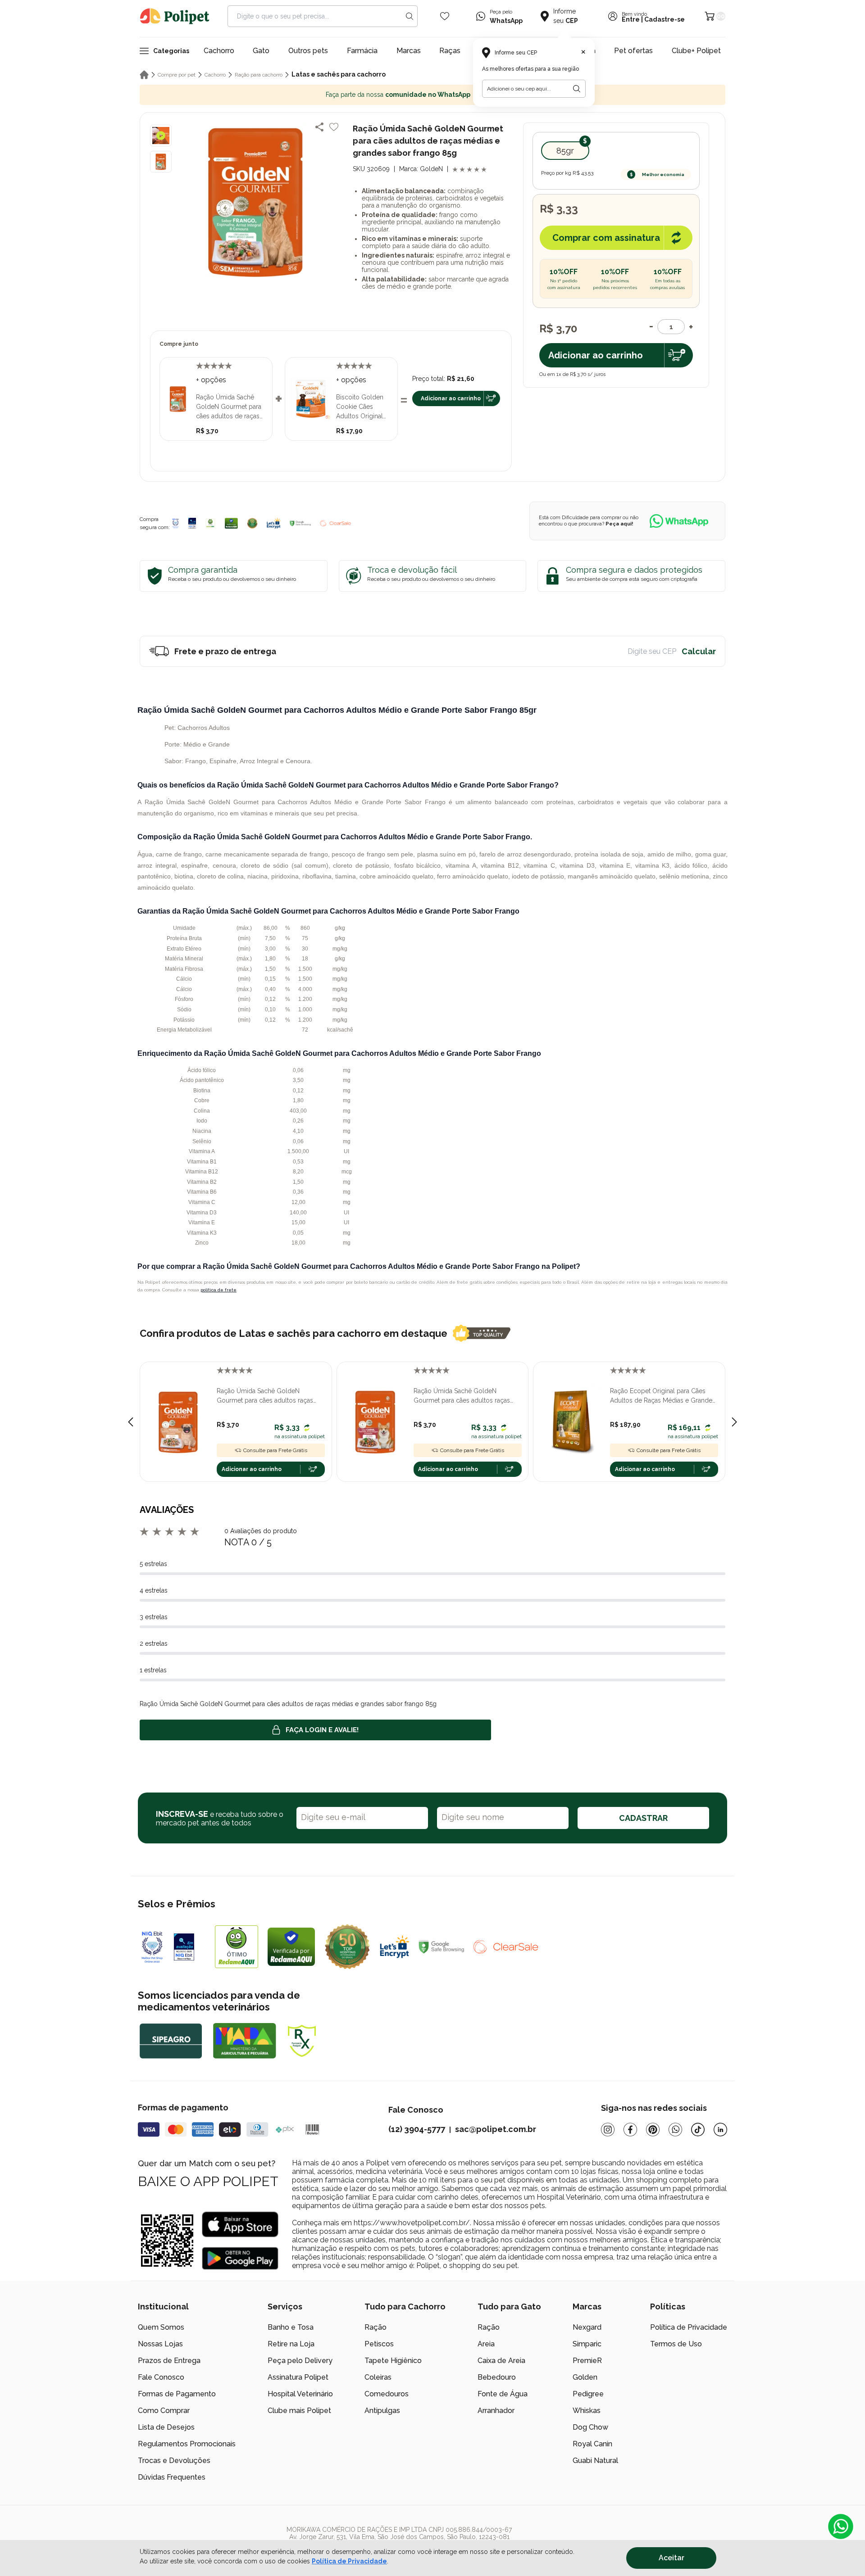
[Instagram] (608, 2130)
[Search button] (410, 16)
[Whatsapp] (675, 2130)
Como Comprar (164, 2411)
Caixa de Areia (501, 2361)
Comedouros (387, 2394)
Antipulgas (382, 2411)
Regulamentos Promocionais (187, 2444)
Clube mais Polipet (299, 2411)
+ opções (211, 380)
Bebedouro (497, 2377)
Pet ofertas (633, 51)
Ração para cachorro (259, 75)
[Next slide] (734, 1422)
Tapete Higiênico (393, 2361)
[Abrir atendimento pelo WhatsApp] (841, 2526)
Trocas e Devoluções (174, 2461)
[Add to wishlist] (334, 127)
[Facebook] (630, 2130)
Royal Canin (592, 2444)
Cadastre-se (665, 19)
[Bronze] (192, 523)
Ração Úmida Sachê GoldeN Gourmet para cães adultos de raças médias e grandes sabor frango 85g (231, 407)
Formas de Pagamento (177, 2394)
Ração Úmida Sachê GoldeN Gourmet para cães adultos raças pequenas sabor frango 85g (265, 1396)
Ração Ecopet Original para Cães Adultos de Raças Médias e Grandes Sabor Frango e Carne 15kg (663, 1396)
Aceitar (672, 2558)
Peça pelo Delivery (300, 2361)
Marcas (409, 51)
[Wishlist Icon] (445, 16)
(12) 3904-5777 (417, 2129)
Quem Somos (161, 2327)
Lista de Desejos (166, 2427)
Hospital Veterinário (300, 2394)
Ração (376, 2327)
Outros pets (308, 51)
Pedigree (588, 2394)
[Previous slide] (131, 1422)
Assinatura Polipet (298, 2377)
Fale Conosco (161, 2377)
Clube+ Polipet (696, 51)
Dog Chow (590, 2427)
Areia (486, 2344)
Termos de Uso (676, 2344)
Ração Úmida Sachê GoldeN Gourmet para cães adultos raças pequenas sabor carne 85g (462, 1396)
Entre (631, 19)
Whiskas (587, 2411)
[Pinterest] (653, 2130)
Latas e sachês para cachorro (339, 74)
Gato (261, 51)
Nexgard (587, 2327)
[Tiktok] (698, 2130)
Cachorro (219, 51)
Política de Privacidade (689, 2327)
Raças (450, 51)
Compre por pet (177, 75)
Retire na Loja (291, 2344)
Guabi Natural (595, 2461)
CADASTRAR (643, 1818)
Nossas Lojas (160, 2344)
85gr (565, 151)
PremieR (587, 2361)
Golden (585, 2377)
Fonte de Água (503, 2394)
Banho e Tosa (291, 2327)
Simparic (587, 2344)
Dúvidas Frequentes (172, 2477)
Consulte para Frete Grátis (275, 1450)
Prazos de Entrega (169, 2361)
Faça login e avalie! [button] (322, 1730)
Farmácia (362, 51)
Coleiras (378, 2377)
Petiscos (379, 2344)
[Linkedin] (720, 2130)
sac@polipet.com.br (496, 2129)
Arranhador (496, 2411)
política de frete (219, 1290)
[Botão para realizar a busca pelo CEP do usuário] (577, 89)
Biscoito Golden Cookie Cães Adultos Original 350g (360, 407)
